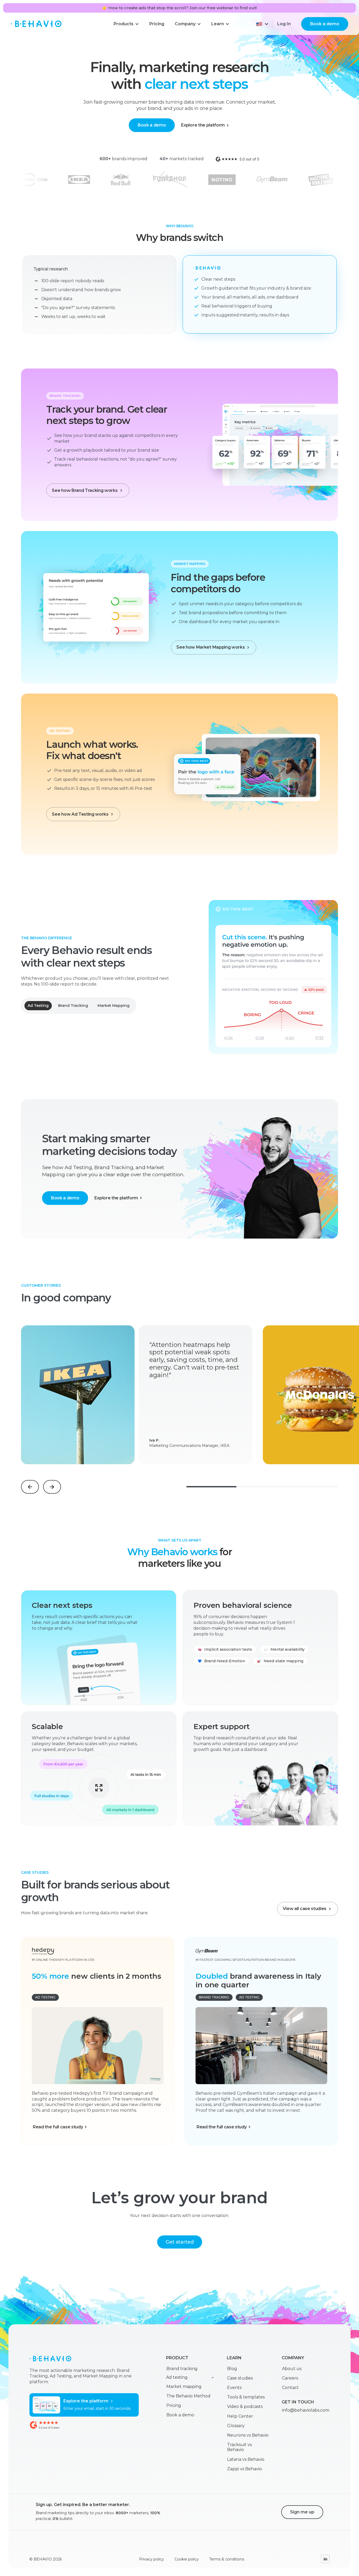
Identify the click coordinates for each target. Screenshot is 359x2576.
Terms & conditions (227, 2559)
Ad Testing (38, 1006)
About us (292, 2369)
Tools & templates (246, 2397)
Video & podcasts (245, 2406)
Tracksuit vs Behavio (239, 2447)
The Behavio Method (188, 2396)
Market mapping (184, 2386)
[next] (52, 1487)
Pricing (174, 2405)
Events (234, 2388)
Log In (284, 24)
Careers (290, 2378)
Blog (232, 2369)
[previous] (30, 1487)
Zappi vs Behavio (245, 2469)
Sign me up (302, 2512)
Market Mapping (114, 1006)
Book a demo (325, 24)
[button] (126, 24)
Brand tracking (182, 2369)
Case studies (240, 2378)
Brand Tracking (73, 1006)
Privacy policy (152, 2559)
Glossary (236, 2426)
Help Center (240, 2416)
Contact (290, 2388)
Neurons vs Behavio (248, 2435)
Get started (180, 2242)
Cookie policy (187, 2559)
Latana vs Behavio (246, 2459)
